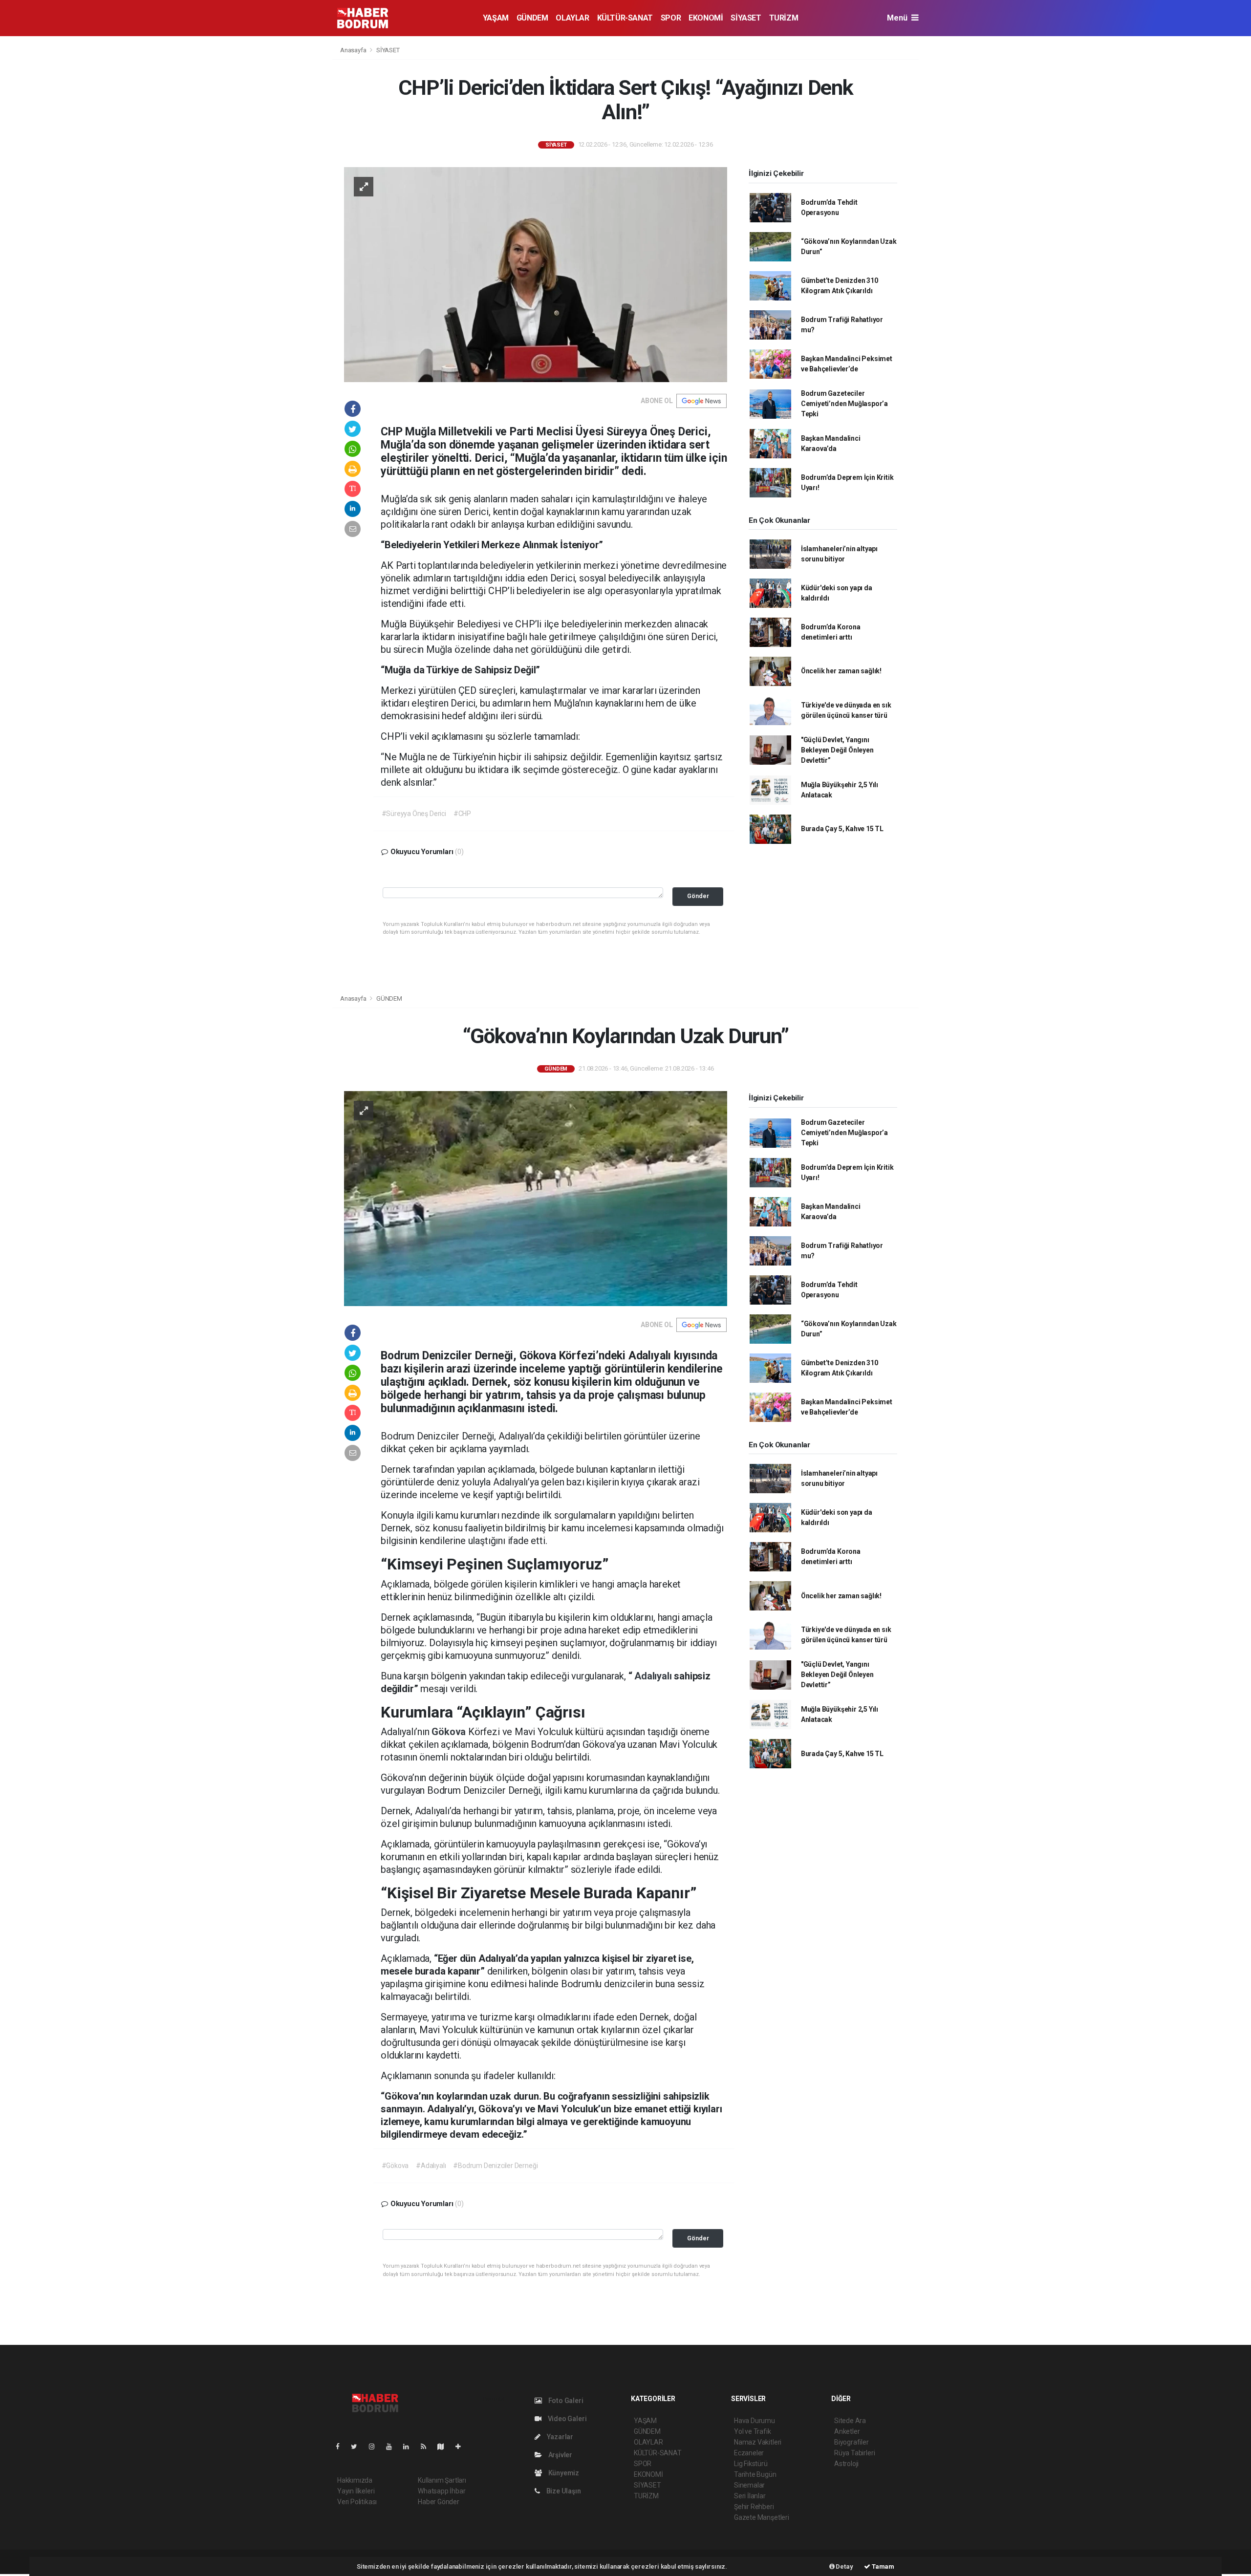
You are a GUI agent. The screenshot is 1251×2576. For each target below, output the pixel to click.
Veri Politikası (357, 2502)
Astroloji (846, 2464)
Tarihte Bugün (755, 2474)
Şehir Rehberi (754, 2507)
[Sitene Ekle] (462, 2447)
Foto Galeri (565, 2401)
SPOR (671, 18)
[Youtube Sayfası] (393, 2447)
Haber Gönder (439, 2502)
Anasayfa (354, 50)
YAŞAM (496, 18)
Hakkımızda (355, 2480)
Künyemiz (563, 2473)
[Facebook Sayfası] (342, 2447)
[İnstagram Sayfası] (376, 2447)
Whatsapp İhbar (442, 2491)
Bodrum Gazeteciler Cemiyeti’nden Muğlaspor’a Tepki (844, 404)
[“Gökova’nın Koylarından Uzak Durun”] (536, 1198)
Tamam (882, 2566)
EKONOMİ (706, 18)
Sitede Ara (850, 2421)
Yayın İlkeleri (356, 2491)
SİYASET (746, 18)
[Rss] (427, 2447)
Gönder (698, 896)
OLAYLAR (572, 18)
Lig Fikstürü (751, 2464)
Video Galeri (566, 2419)
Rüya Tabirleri (854, 2453)
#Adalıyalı (431, 2166)
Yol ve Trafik (753, 2431)
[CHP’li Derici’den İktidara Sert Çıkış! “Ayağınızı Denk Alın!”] (536, 274)
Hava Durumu (755, 2421)
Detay (844, 2566)
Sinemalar (749, 2485)
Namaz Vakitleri (758, 2442)
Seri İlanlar (750, 2496)
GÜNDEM (532, 18)
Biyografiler (852, 2442)
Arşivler (560, 2455)
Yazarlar (559, 2437)
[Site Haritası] (445, 2447)
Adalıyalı (654, 1676)
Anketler (847, 2431)
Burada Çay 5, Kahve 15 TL (842, 829)
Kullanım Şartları (442, 2480)
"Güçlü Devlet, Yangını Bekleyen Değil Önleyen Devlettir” (837, 750)
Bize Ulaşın (563, 2491)
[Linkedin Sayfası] (410, 2447)
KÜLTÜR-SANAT (625, 18)
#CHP (462, 814)
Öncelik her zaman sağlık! (841, 671)
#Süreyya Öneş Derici (414, 814)
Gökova (450, 1732)
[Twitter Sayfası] (358, 2447)
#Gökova (395, 2166)
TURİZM (784, 18)
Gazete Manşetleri (762, 2517)
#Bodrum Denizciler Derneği (495, 2166)
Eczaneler (749, 2453)
